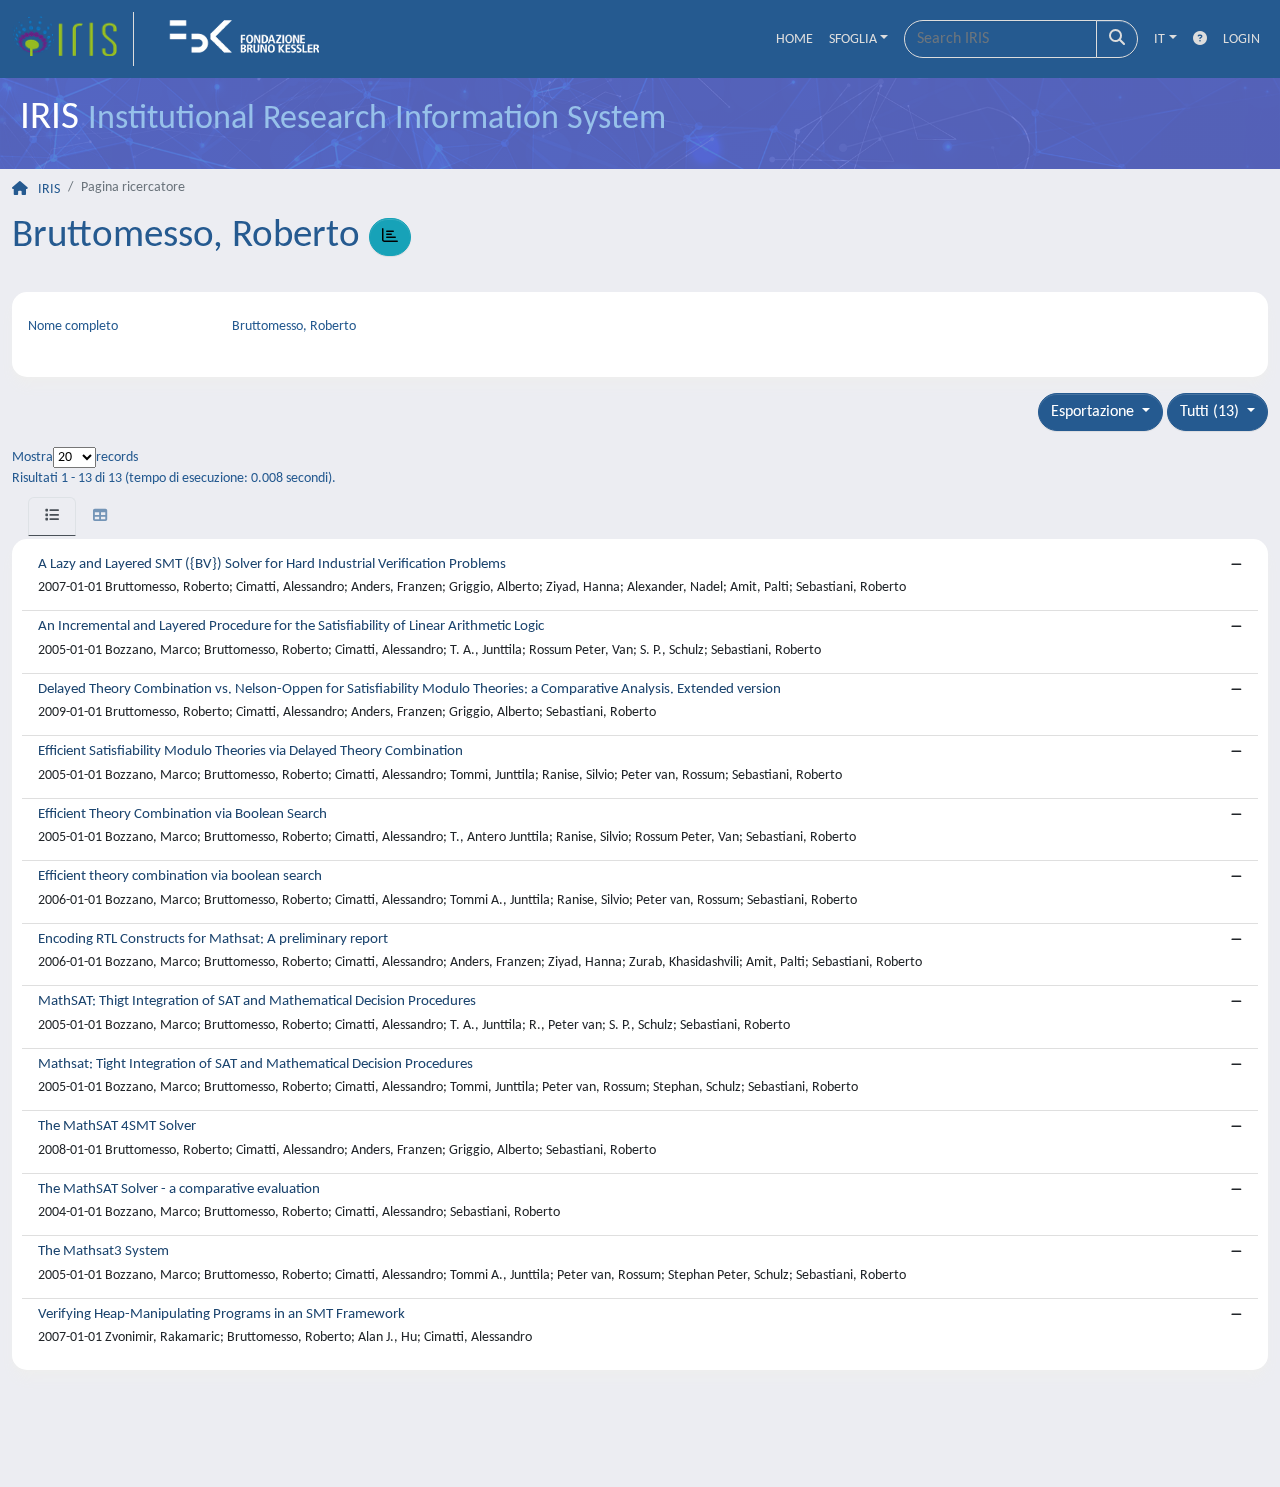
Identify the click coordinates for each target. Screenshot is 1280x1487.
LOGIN (1241, 39)
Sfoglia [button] (853, 39)
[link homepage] (73, 39)
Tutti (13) (1211, 412)
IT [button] (1159, 39)
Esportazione (1094, 412)
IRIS (49, 189)
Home (794, 39)
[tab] (52, 516)
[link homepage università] (251, 39)
